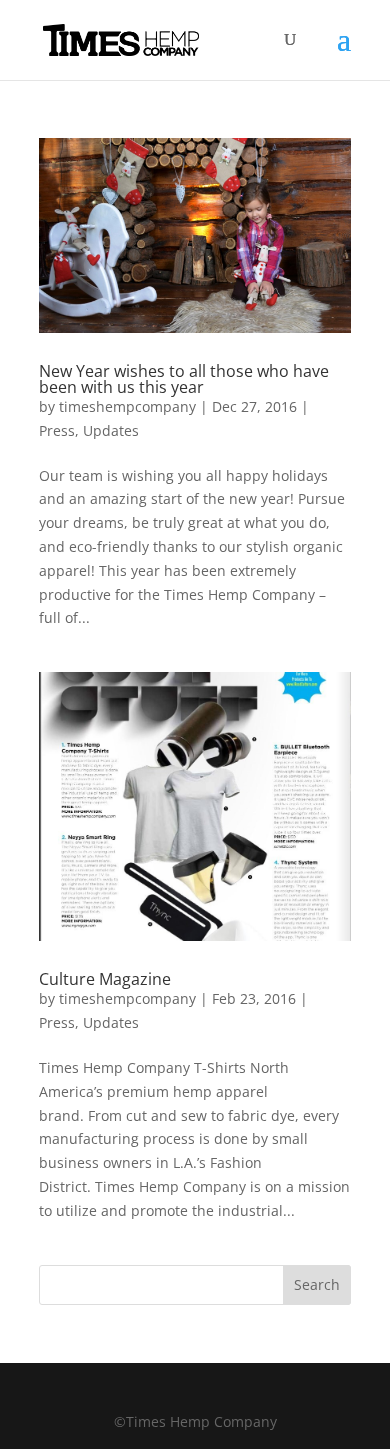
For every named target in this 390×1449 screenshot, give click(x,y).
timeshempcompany (127, 406)
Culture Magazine (105, 979)
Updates (111, 430)
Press (57, 430)
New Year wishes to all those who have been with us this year (184, 379)
